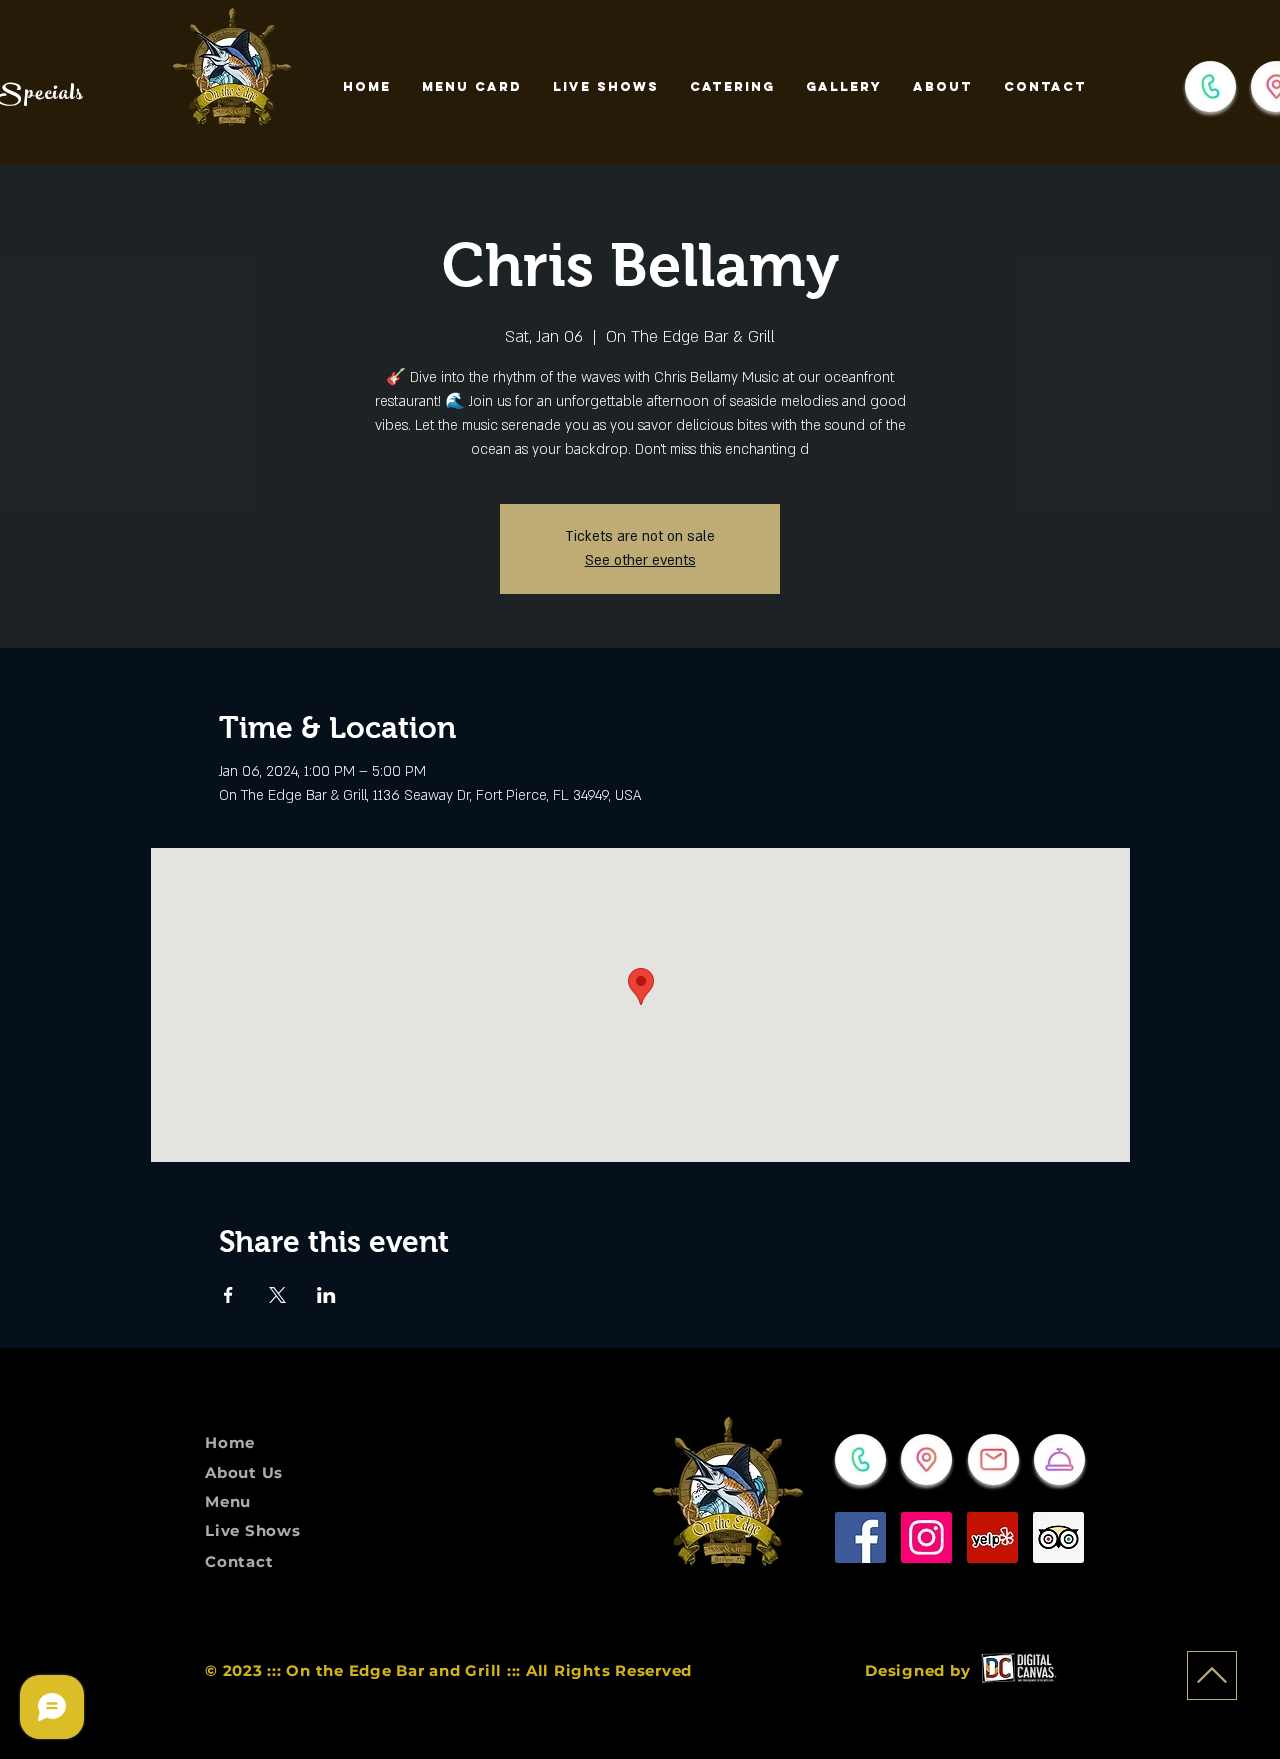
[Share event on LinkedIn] (326, 1295)
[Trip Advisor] (1058, 1537)
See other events (640, 560)
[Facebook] (860, 1537)
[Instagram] (926, 1537)
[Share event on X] (277, 1295)
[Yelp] (992, 1537)
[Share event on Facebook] (228, 1295)
